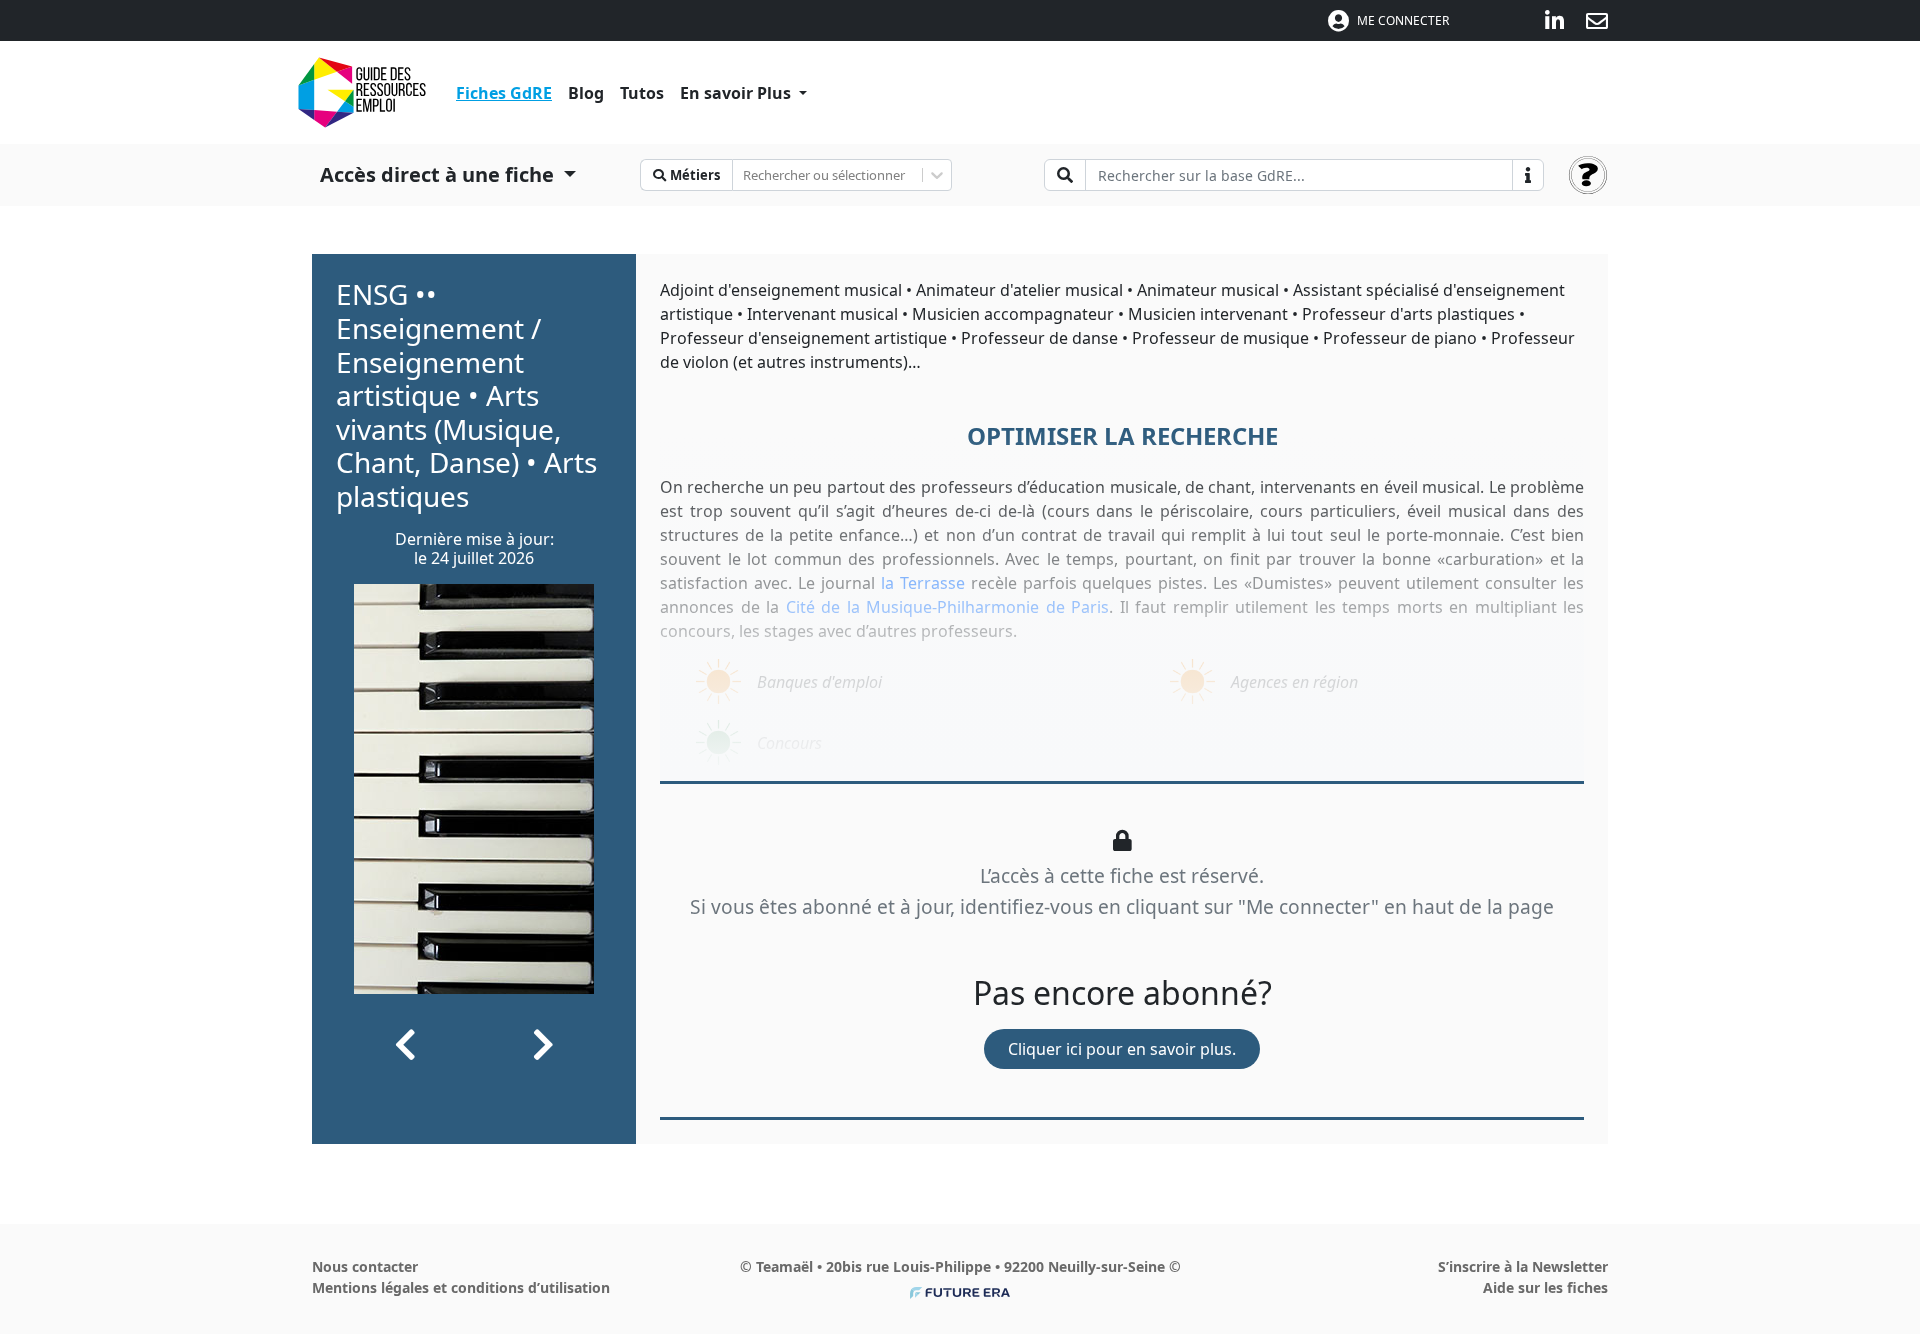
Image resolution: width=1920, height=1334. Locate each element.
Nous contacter (365, 1266)
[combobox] (745, 175)
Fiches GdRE (504, 93)
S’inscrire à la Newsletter (1523, 1266)
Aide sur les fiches (1545, 1287)
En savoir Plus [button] (737, 93)
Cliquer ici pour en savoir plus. (1122, 1049)
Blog (586, 93)
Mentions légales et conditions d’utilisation (461, 1287)
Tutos (642, 93)
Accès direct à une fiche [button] (439, 174)
